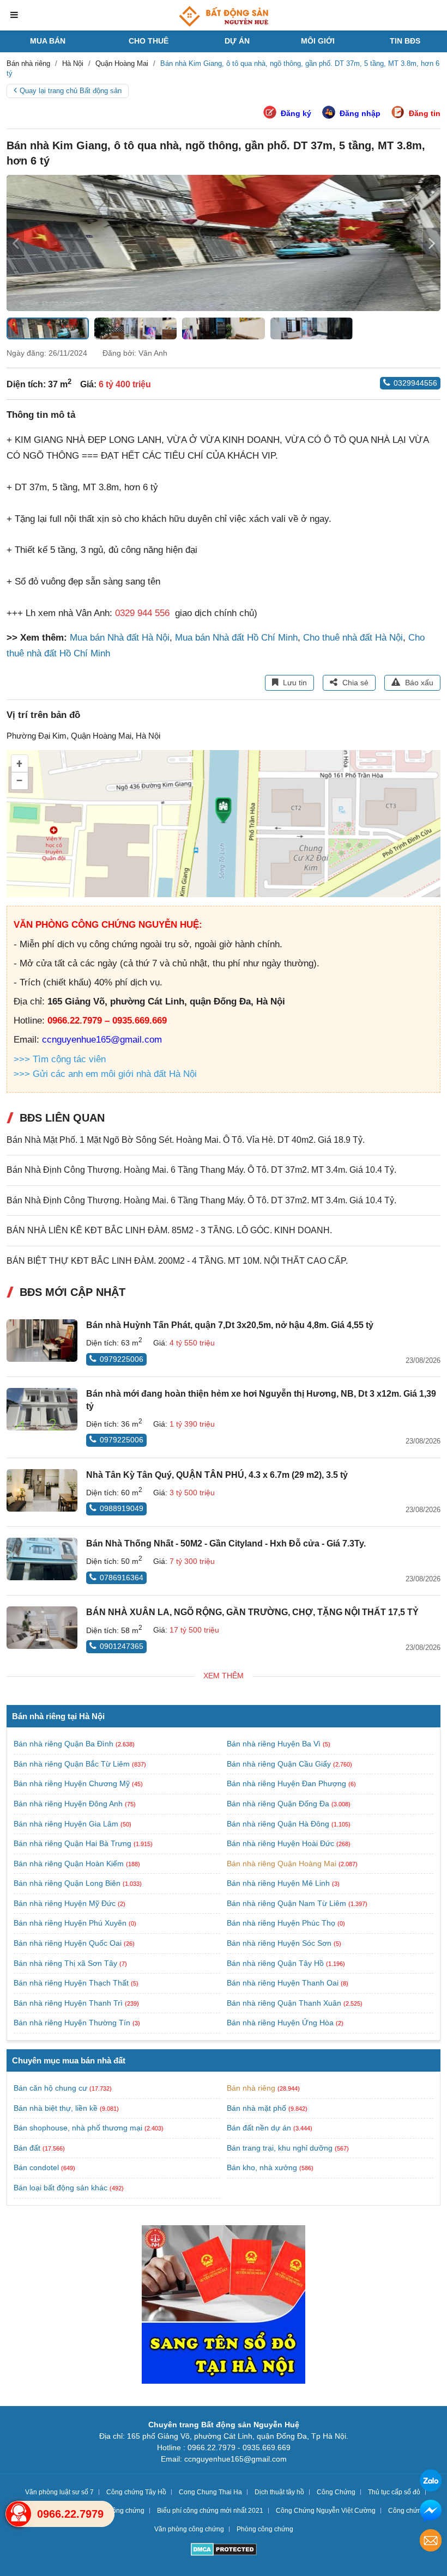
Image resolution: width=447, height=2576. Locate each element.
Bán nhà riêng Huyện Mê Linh (279, 1883)
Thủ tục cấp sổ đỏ (394, 2492)
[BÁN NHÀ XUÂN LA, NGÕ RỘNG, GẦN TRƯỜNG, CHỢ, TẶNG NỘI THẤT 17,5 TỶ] (42, 1628)
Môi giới (318, 41)
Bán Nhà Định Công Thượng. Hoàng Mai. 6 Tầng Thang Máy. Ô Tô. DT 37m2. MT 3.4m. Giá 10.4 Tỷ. (201, 1170)
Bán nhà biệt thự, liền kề (56, 2108)
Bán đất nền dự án (259, 2128)
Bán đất (27, 2148)
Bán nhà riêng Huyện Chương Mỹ (73, 1783)
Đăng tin (425, 113)
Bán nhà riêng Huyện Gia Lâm (67, 1824)
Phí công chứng (121, 2511)
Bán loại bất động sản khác (61, 2188)
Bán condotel (36, 2167)
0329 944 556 (142, 613)
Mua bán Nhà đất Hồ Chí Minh (236, 638)
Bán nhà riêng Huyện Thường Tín (73, 2023)
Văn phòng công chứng (189, 2529)
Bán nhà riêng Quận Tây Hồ (276, 1963)
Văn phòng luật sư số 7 (59, 2492)
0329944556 (415, 383)
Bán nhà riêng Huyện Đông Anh (69, 1804)
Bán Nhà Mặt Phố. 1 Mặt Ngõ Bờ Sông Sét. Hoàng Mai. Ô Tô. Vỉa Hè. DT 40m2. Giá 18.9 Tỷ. (186, 1140)
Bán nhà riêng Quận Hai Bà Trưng (74, 1843)
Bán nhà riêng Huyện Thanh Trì (69, 2003)
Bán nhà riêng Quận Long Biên (68, 1883)
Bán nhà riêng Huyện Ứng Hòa (281, 2023)
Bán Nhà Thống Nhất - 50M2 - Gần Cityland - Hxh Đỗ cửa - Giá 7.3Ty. (226, 1543)
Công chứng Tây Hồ (136, 2492)
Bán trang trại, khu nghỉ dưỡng (280, 2148)
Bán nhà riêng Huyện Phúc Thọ (282, 1923)
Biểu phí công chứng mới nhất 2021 (210, 2511)
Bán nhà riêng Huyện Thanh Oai (284, 1983)
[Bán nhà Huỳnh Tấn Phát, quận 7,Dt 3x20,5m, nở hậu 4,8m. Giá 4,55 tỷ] (42, 1341)
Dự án (237, 41)
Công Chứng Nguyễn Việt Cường (326, 2511)
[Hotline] (19, 2514)
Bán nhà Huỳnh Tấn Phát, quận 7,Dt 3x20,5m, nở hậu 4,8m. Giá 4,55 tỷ (230, 1325)
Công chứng (407, 2511)
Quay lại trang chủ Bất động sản (71, 91)
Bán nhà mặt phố (256, 2108)
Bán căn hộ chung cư (50, 2088)
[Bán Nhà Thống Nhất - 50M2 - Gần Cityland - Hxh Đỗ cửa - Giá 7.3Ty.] (42, 1559)
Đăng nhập (360, 113)
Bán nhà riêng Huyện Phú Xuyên (71, 1923)
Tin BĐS (405, 41)
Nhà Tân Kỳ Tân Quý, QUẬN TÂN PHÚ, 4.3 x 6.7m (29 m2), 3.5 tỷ (217, 1475)
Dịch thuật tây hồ (279, 2492)
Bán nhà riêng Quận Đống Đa (279, 1804)
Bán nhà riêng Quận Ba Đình (65, 1744)
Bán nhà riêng (251, 2088)
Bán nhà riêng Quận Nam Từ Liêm (288, 1903)
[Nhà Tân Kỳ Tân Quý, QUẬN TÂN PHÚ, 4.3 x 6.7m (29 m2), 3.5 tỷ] (42, 1490)
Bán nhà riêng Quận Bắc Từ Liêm (73, 1764)
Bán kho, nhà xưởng (262, 2167)
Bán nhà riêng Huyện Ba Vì (275, 1744)
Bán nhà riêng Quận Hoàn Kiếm (70, 1864)
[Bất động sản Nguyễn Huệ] (224, 16)
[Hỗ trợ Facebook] (431, 2512)
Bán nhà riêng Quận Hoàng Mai (283, 1864)
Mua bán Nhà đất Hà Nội (120, 638)
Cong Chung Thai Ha (210, 2492)
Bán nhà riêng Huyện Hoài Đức (282, 1843)
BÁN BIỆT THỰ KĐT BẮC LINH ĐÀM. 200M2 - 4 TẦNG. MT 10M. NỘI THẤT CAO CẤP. (177, 1261)
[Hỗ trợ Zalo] (431, 2482)
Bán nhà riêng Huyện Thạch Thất (72, 1983)
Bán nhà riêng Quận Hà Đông (279, 1824)
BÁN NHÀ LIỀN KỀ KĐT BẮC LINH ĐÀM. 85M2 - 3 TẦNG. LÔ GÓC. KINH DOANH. (169, 1230)
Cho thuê (149, 41)
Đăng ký (296, 113)
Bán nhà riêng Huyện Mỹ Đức (66, 1903)
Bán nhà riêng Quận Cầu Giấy (280, 1764)
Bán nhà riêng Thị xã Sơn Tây (67, 1963)
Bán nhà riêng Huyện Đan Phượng (288, 1783)
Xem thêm (224, 1676)
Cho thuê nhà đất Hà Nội (353, 638)
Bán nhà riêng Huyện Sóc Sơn (280, 1943)
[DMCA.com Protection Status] (224, 2551)
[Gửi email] (431, 2542)
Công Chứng (336, 2492)
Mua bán (48, 41)
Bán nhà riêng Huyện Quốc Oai (69, 1943)
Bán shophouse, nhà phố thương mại (78, 2128)
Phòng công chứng (265, 2529)
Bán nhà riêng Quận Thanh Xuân (285, 2003)
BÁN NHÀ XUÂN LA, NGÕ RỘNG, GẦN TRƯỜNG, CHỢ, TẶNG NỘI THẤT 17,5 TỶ (252, 1612)
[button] (432, 243)
